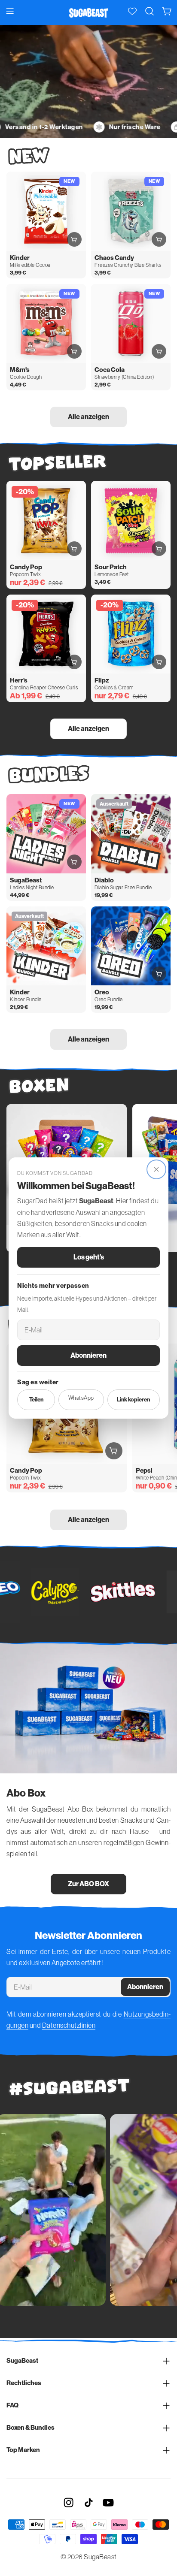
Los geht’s (89, 1257)
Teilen (36, 1400)
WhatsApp (81, 1398)
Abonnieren (88, 1355)
